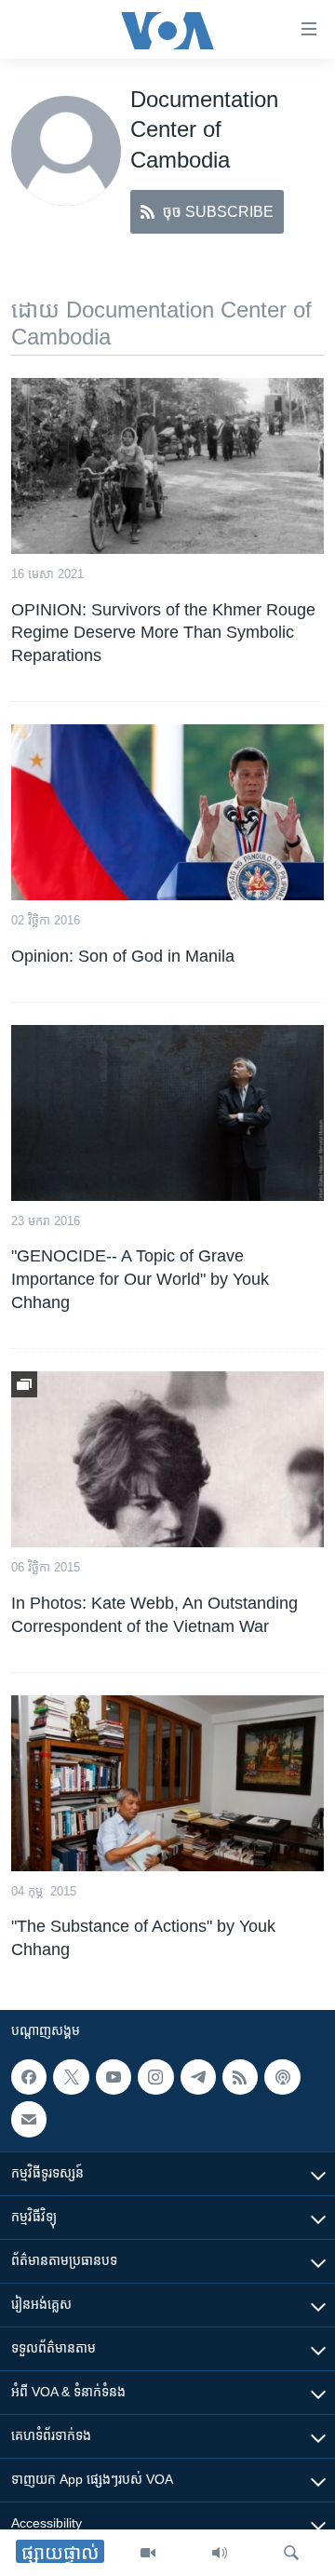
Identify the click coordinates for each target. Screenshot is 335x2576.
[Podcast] (282, 2077)
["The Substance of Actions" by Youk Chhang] (167, 1783)
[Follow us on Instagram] (155, 2077)
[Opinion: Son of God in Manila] (167, 812)
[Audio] (220, 2553)
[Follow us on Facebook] (29, 2077)
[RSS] (240, 2077)
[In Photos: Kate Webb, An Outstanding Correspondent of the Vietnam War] (167, 1459)
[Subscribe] (29, 2120)
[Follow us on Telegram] (198, 2077)
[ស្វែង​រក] (291, 2553)
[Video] (148, 2553)
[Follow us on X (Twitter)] (71, 2077)
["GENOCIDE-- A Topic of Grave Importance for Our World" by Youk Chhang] (167, 1113)
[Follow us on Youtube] (114, 2077)
